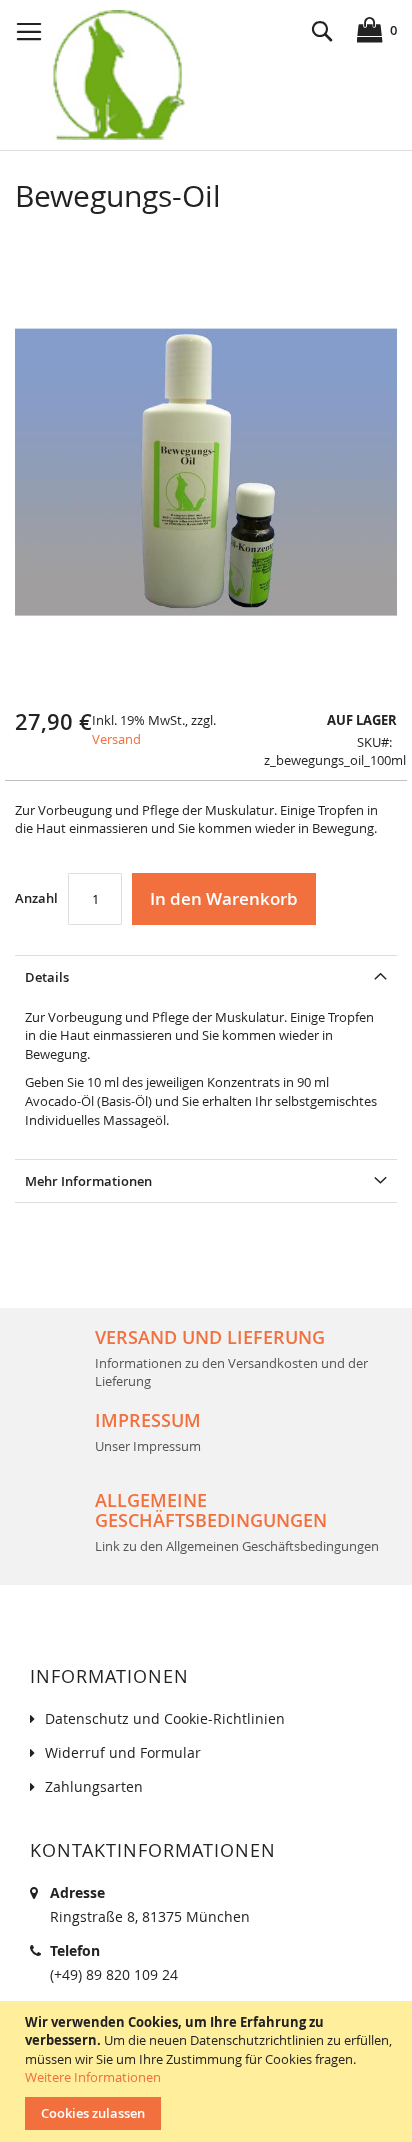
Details (47, 977)
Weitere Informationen (93, 2077)
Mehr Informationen (88, 1181)
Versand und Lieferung (210, 1337)
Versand (116, 739)
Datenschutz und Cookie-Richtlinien (165, 1718)
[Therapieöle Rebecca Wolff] (117, 75)
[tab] (206, 976)
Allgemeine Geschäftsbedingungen (211, 1510)
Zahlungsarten (94, 1786)
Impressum (148, 1420)
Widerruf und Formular (123, 1752)
